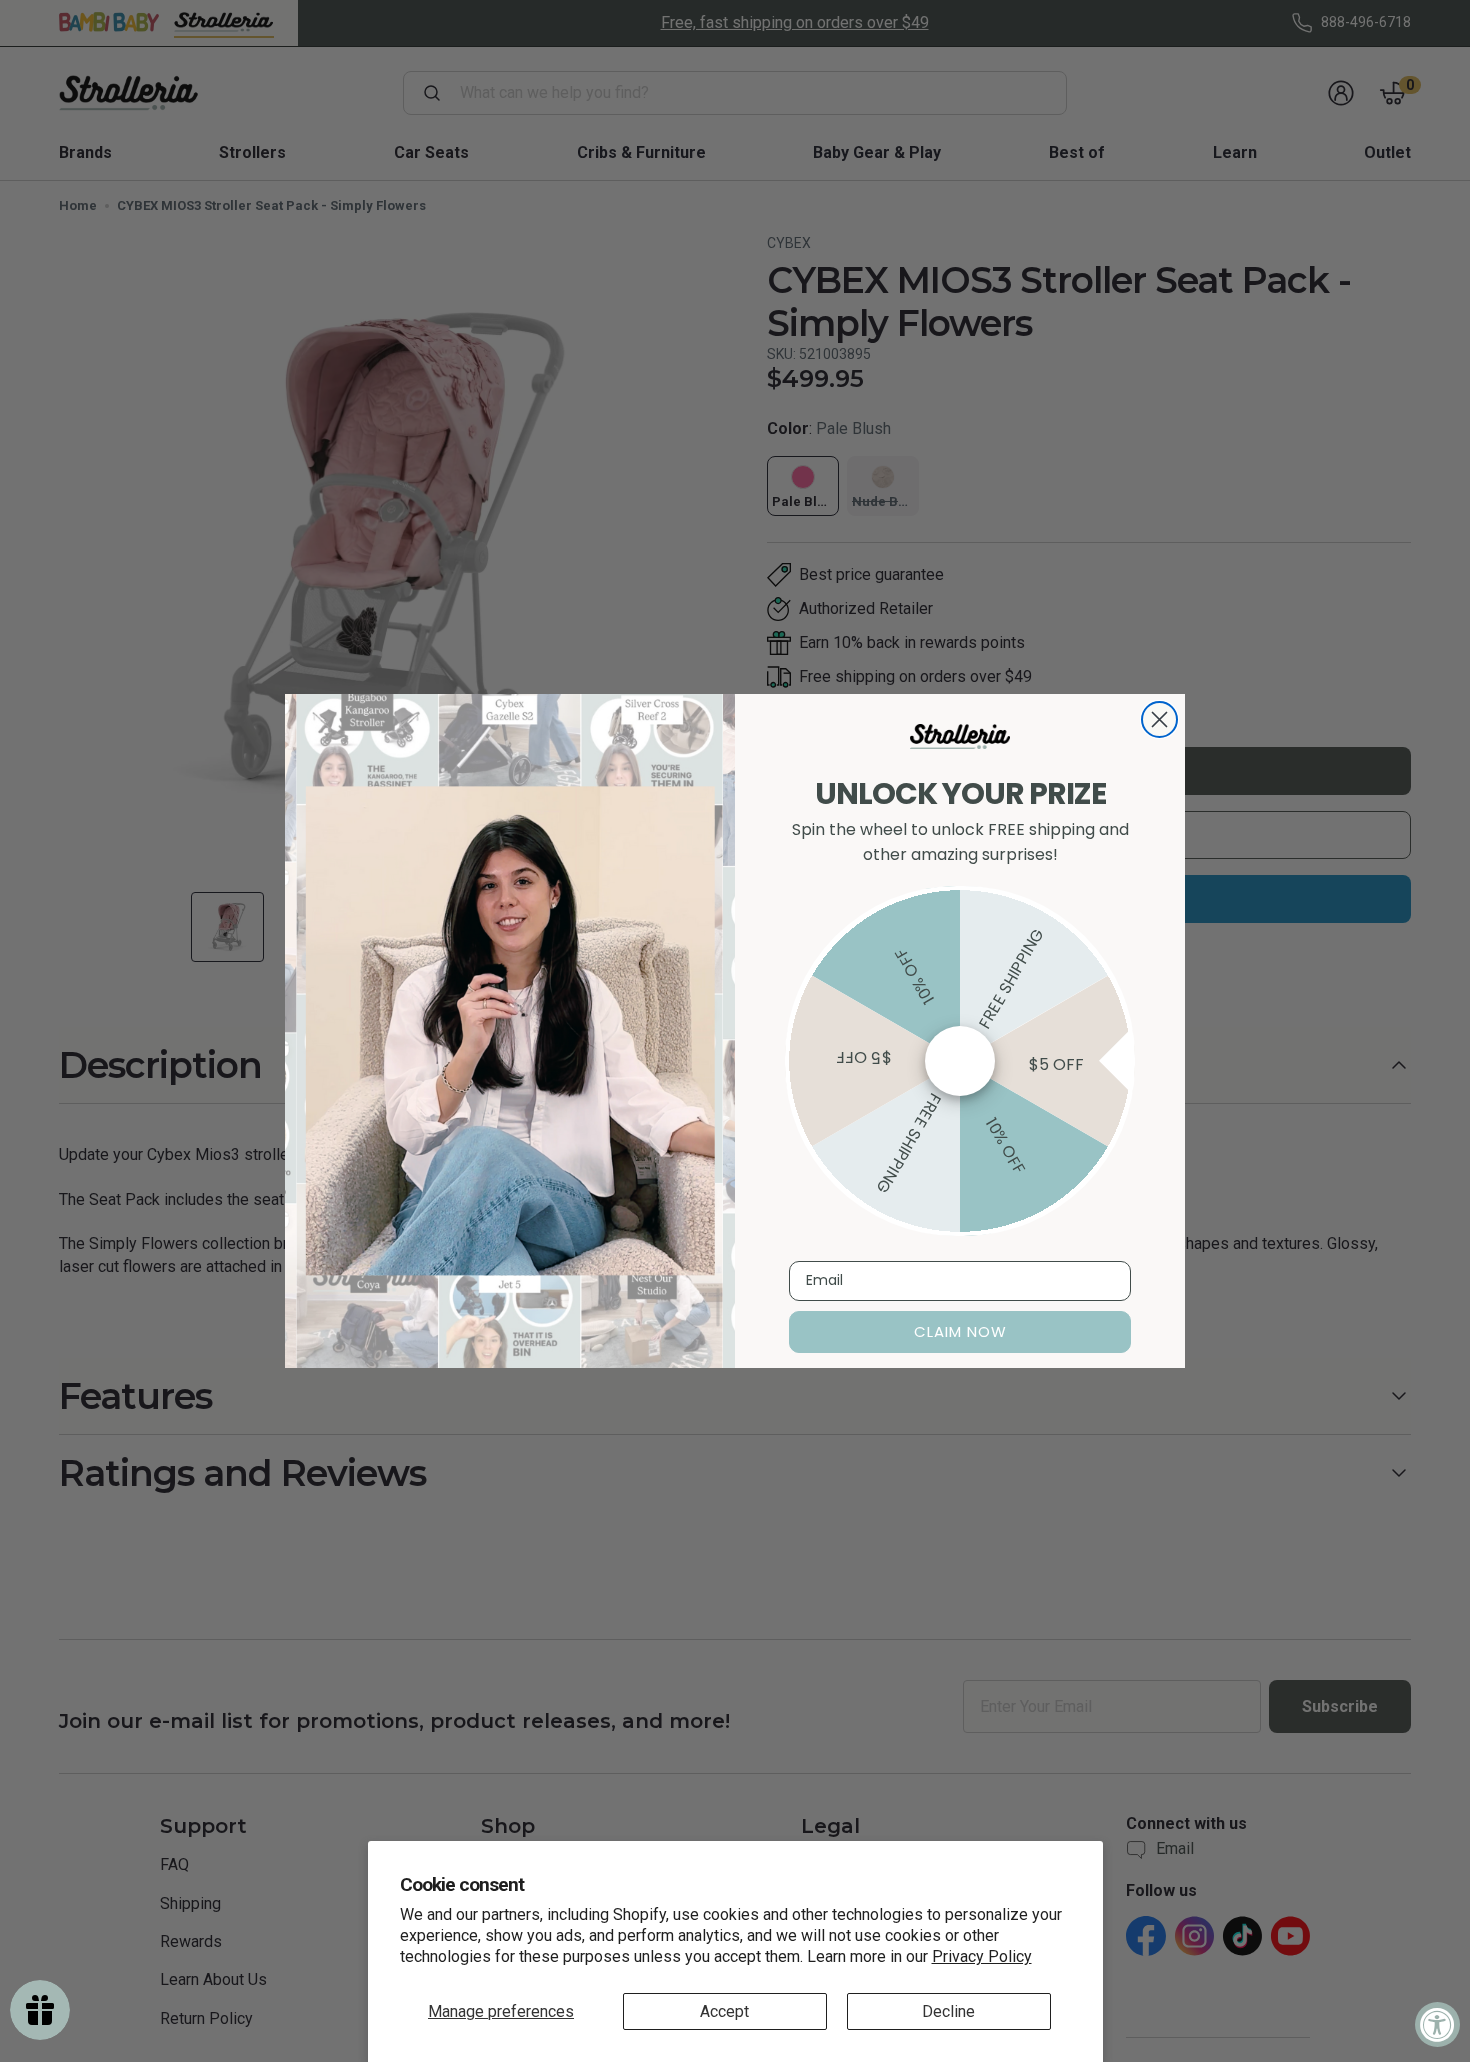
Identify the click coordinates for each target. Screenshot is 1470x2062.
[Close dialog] (1159, 719)
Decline (948, 2011)
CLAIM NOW (960, 1331)
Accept (724, 2011)
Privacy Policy (982, 1956)
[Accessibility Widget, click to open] (1437, 2024)
